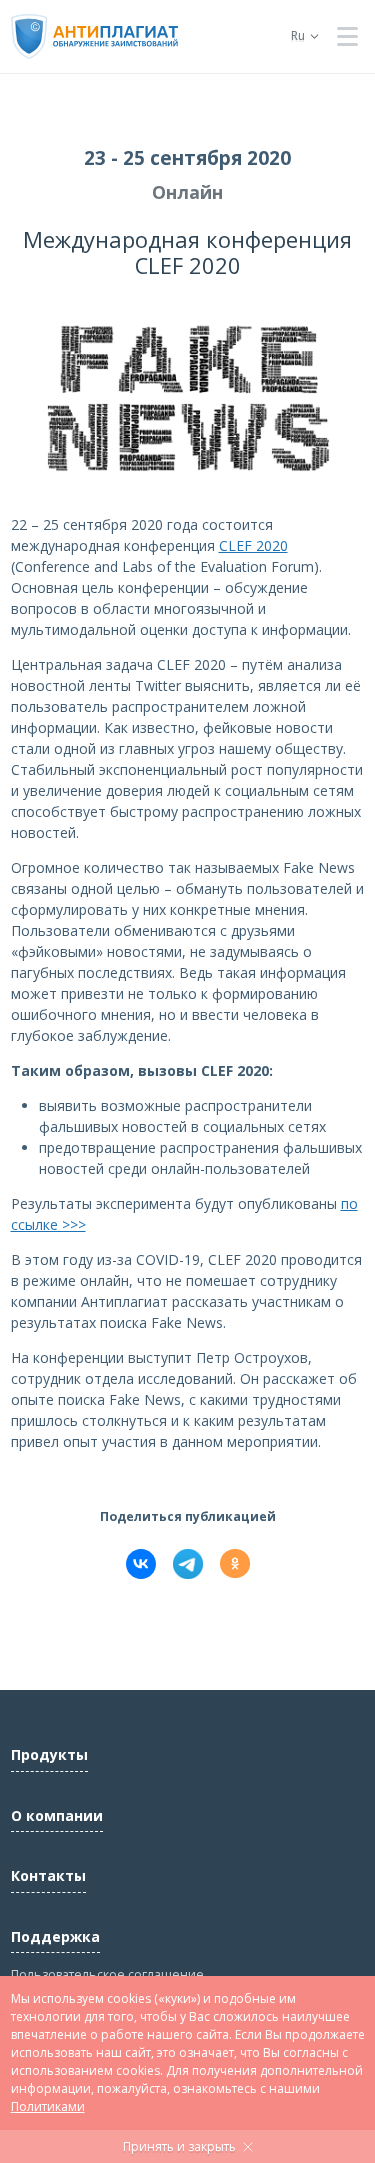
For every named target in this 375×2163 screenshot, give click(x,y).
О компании (57, 1815)
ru (298, 35)
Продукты (49, 1754)
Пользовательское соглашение (107, 1974)
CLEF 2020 (253, 545)
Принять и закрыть (179, 2146)
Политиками (48, 2106)
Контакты (48, 1875)
